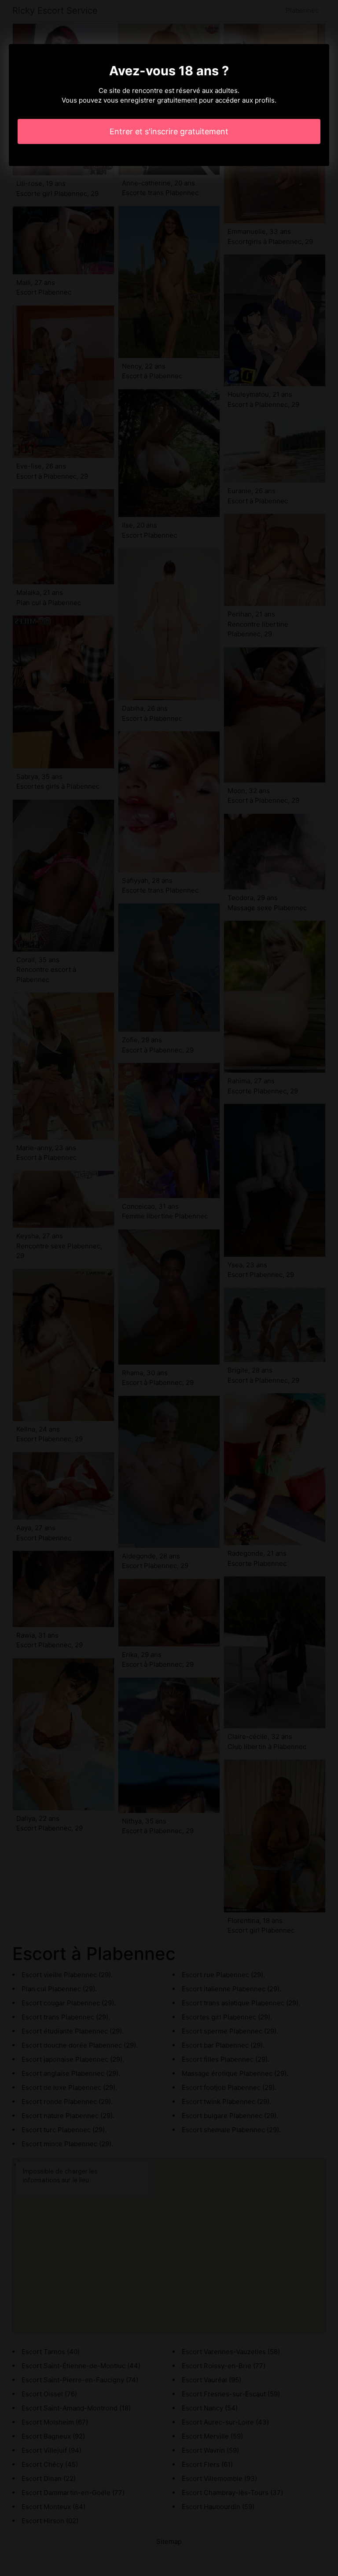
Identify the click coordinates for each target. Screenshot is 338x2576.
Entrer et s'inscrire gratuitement (169, 131)
